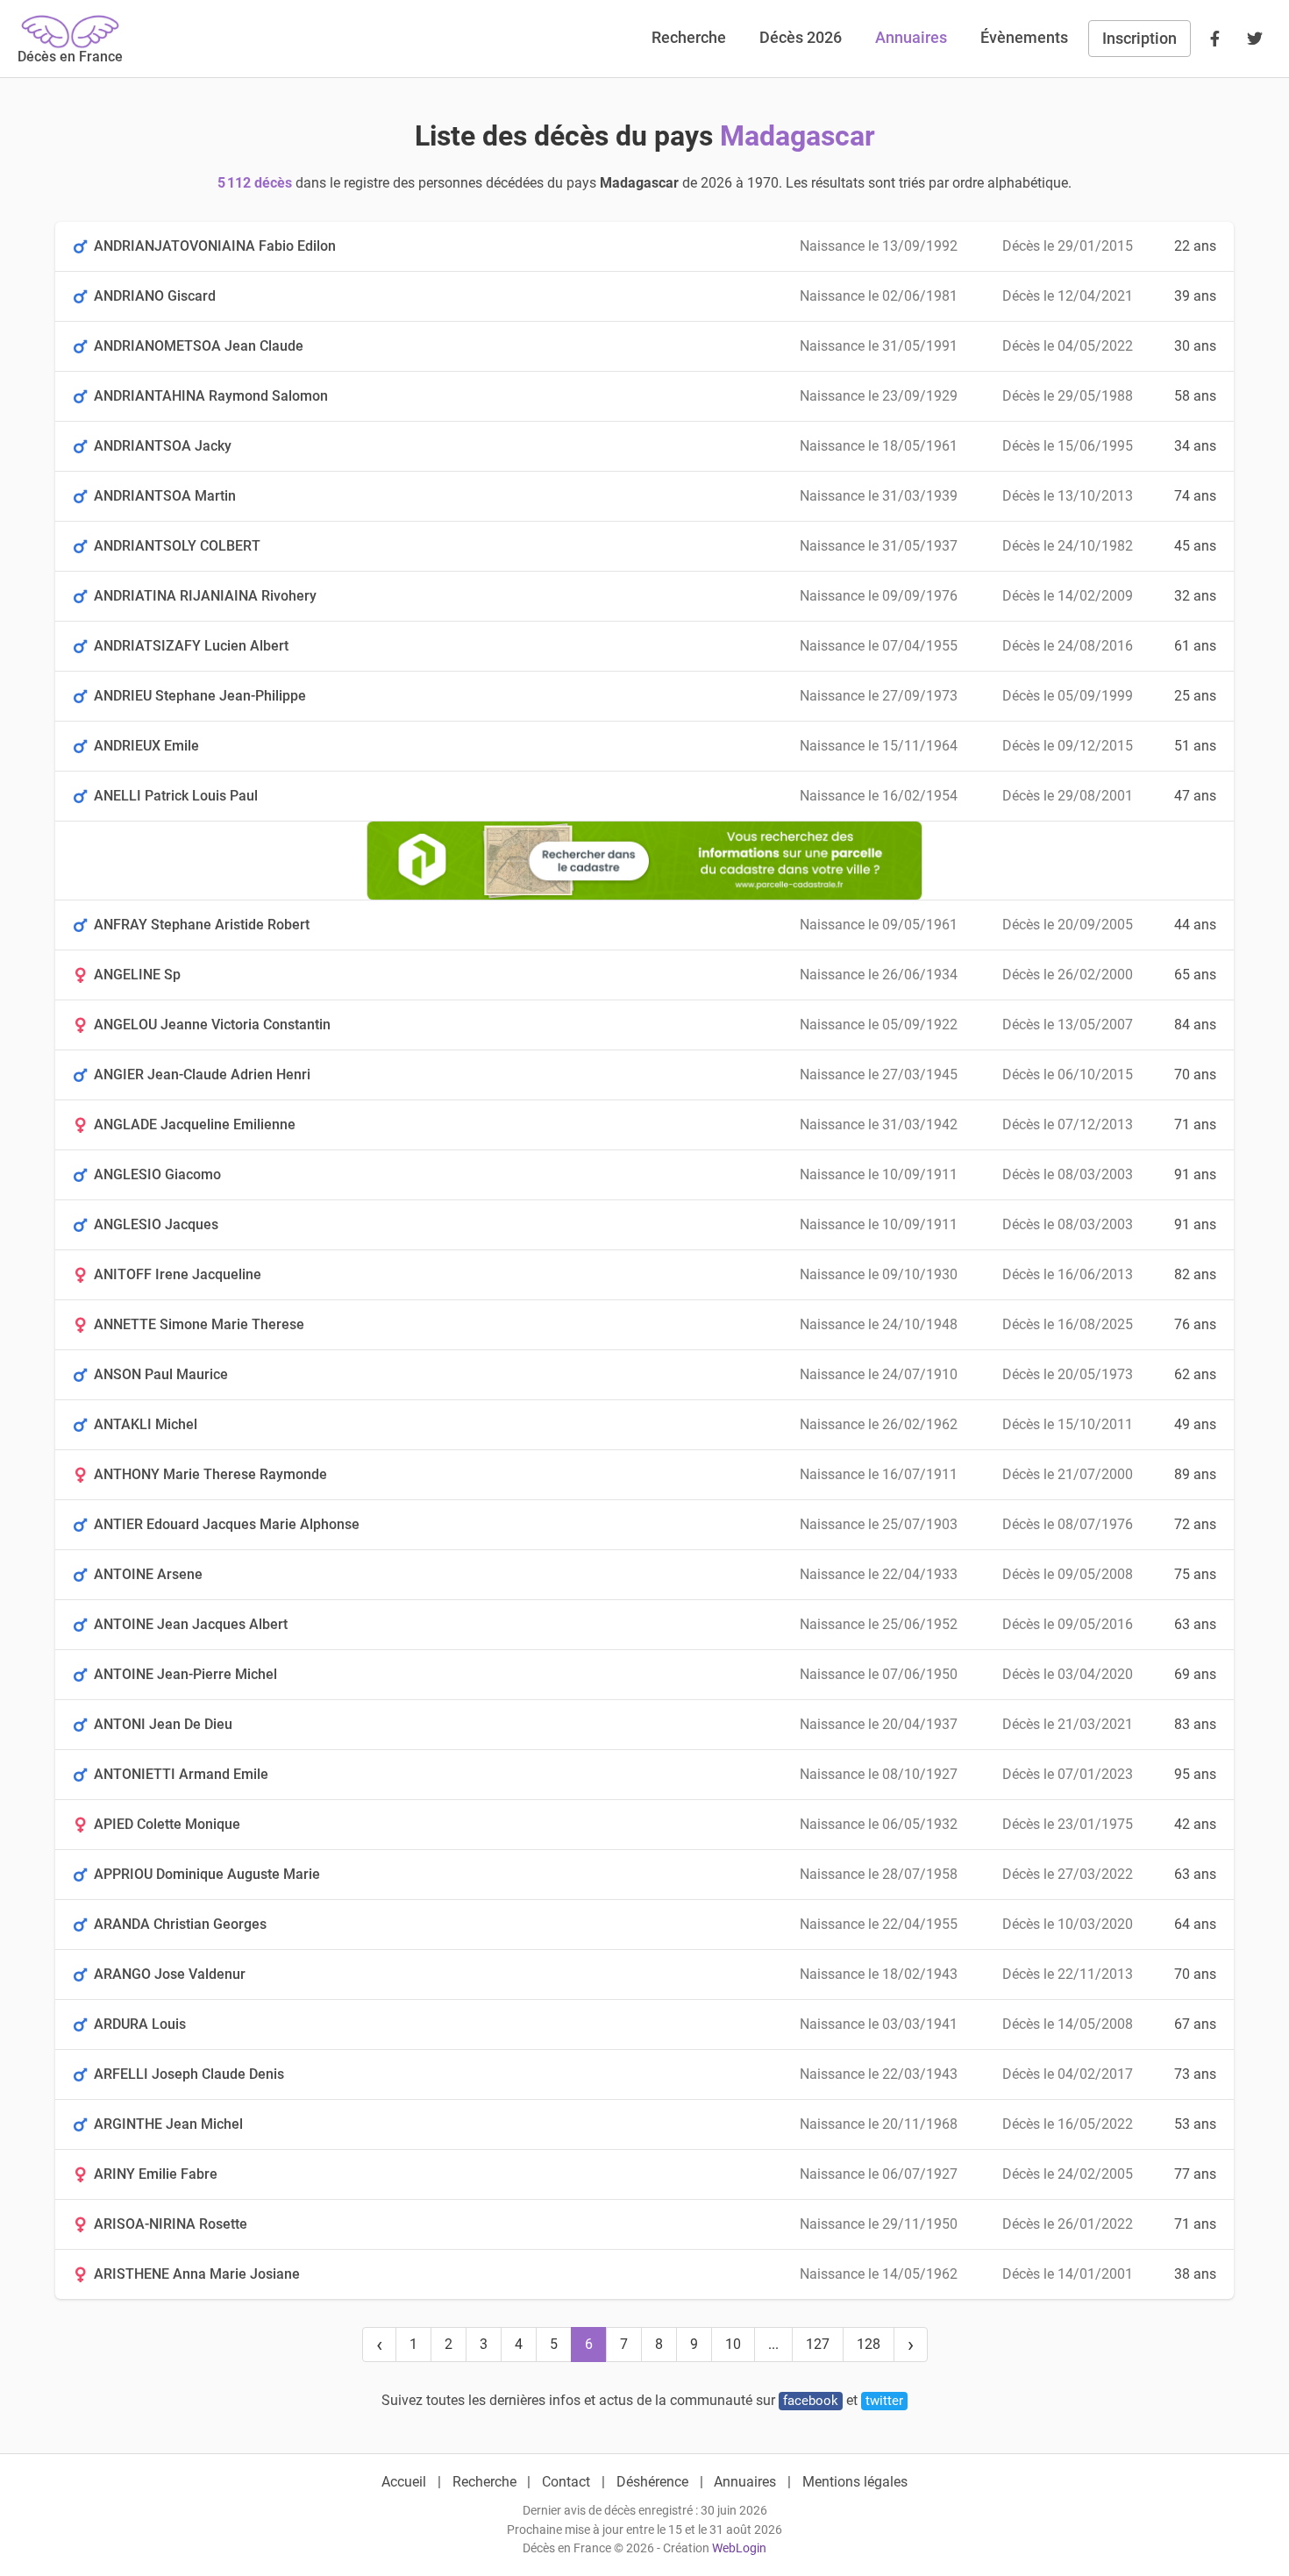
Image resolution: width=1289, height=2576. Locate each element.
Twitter (884, 2401)
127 (818, 2344)
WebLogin (739, 2548)
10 (733, 2344)
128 (869, 2344)
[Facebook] (1214, 39)
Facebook (811, 2401)
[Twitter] (1255, 39)
